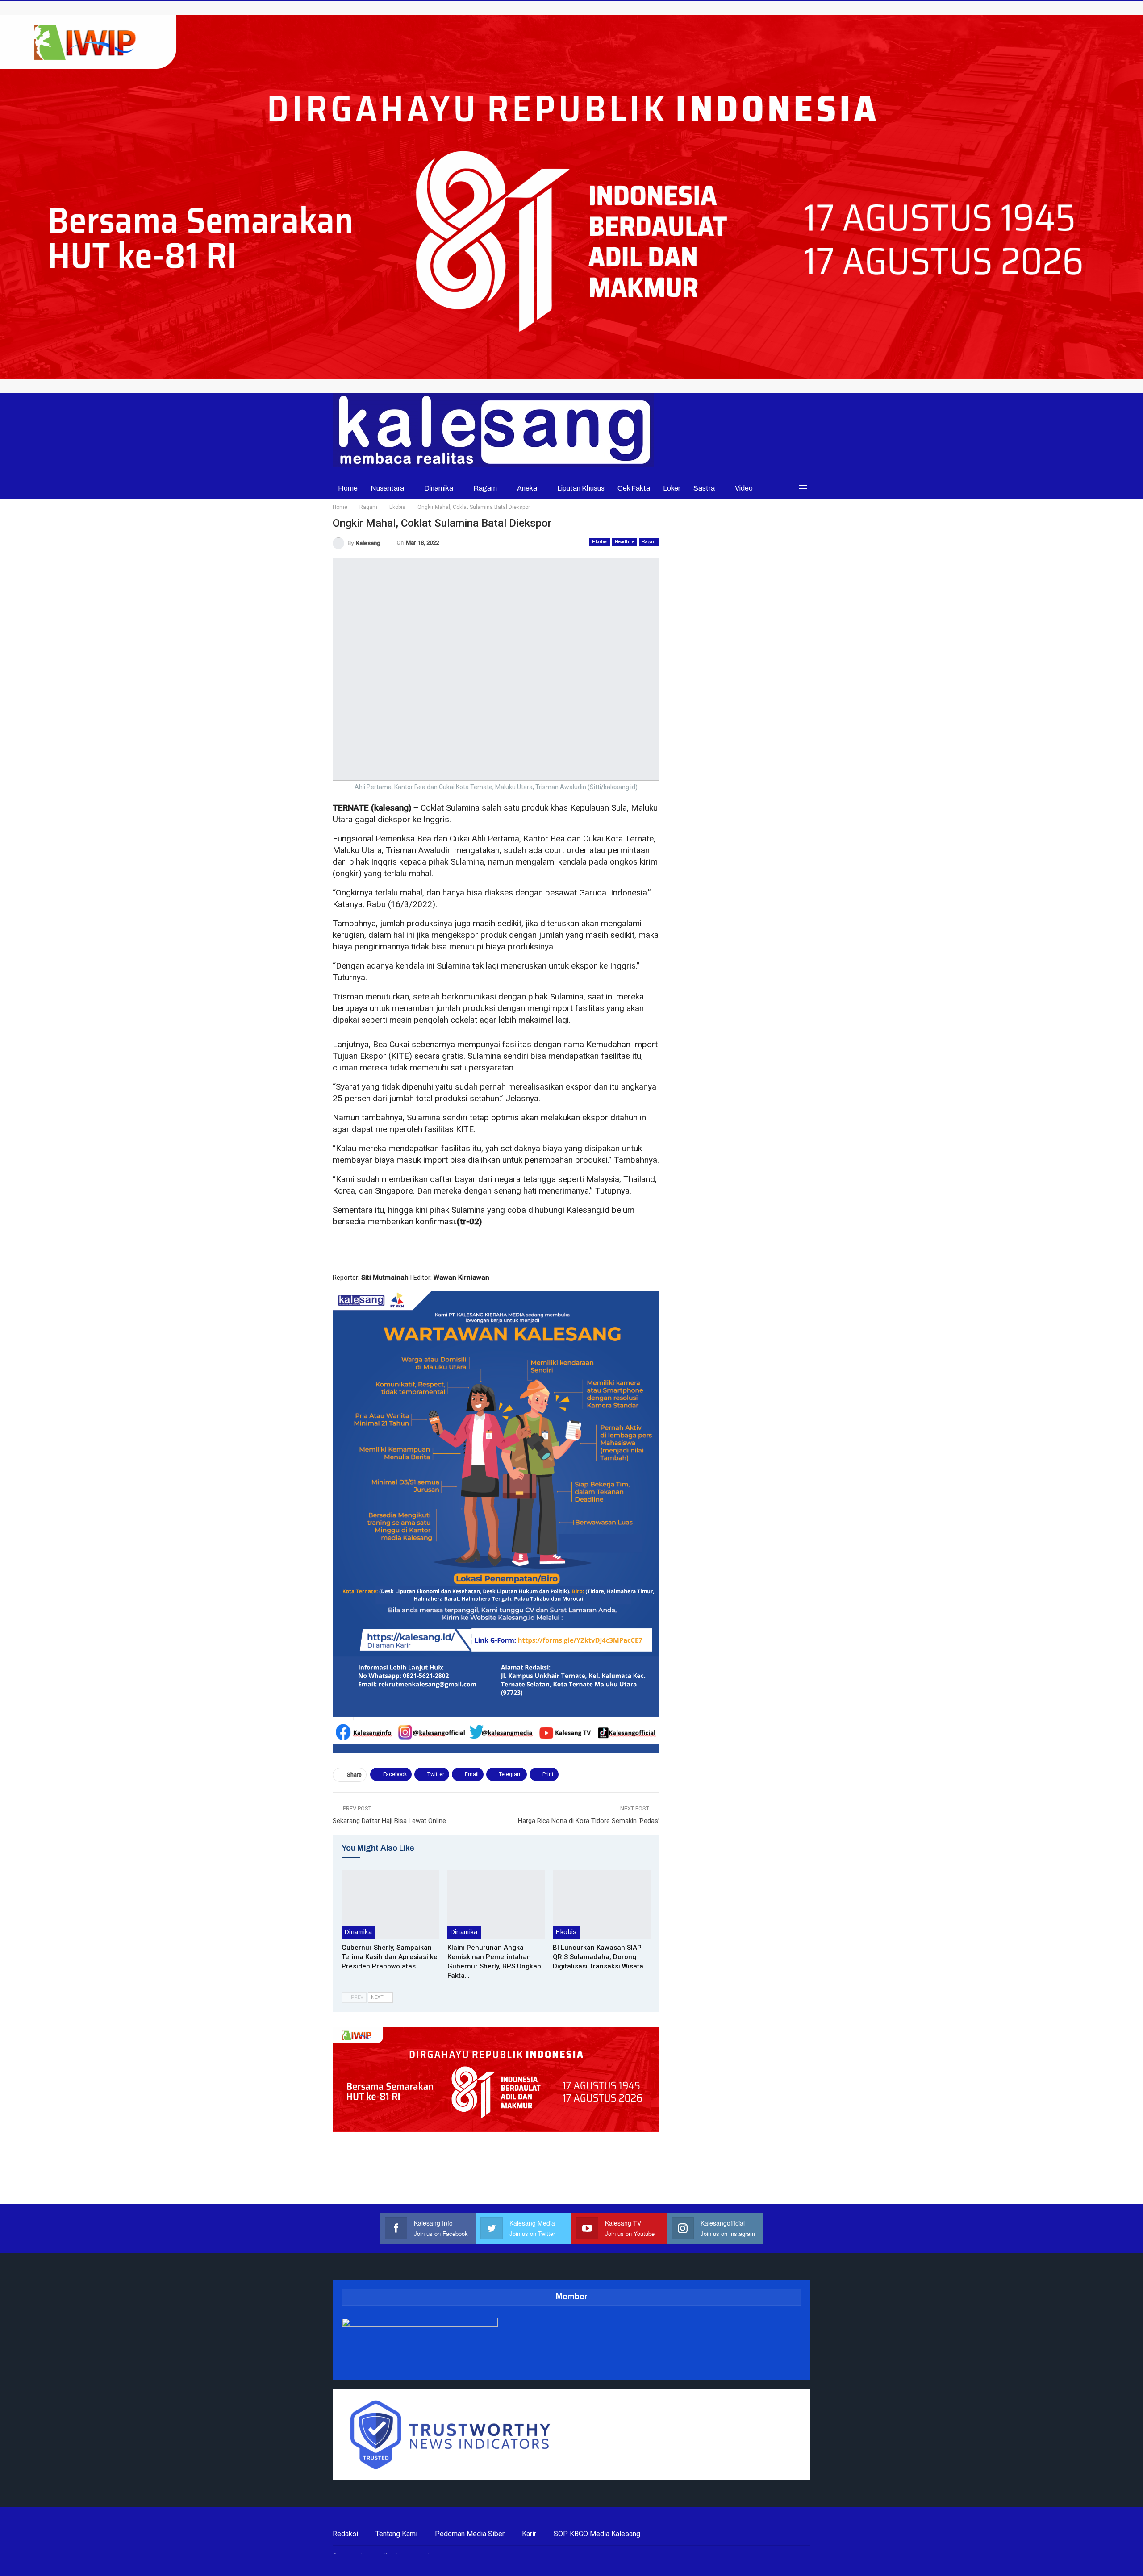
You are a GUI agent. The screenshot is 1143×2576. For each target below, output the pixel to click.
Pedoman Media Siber (470, 2534)
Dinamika (439, 488)
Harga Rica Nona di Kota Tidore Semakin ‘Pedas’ (589, 1821)
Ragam (485, 488)
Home (348, 488)
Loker (672, 488)
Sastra (704, 488)
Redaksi (345, 2534)
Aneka (527, 488)
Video (744, 488)
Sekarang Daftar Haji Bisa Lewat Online (389, 1821)
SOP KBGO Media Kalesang (597, 2534)
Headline (625, 542)
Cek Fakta (634, 488)
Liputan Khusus (581, 488)
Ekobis (600, 542)
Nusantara (387, 488)
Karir (529, 2534)
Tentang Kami (396, 2534)
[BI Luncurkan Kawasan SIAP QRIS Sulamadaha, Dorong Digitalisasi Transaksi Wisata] (602, 1904)
